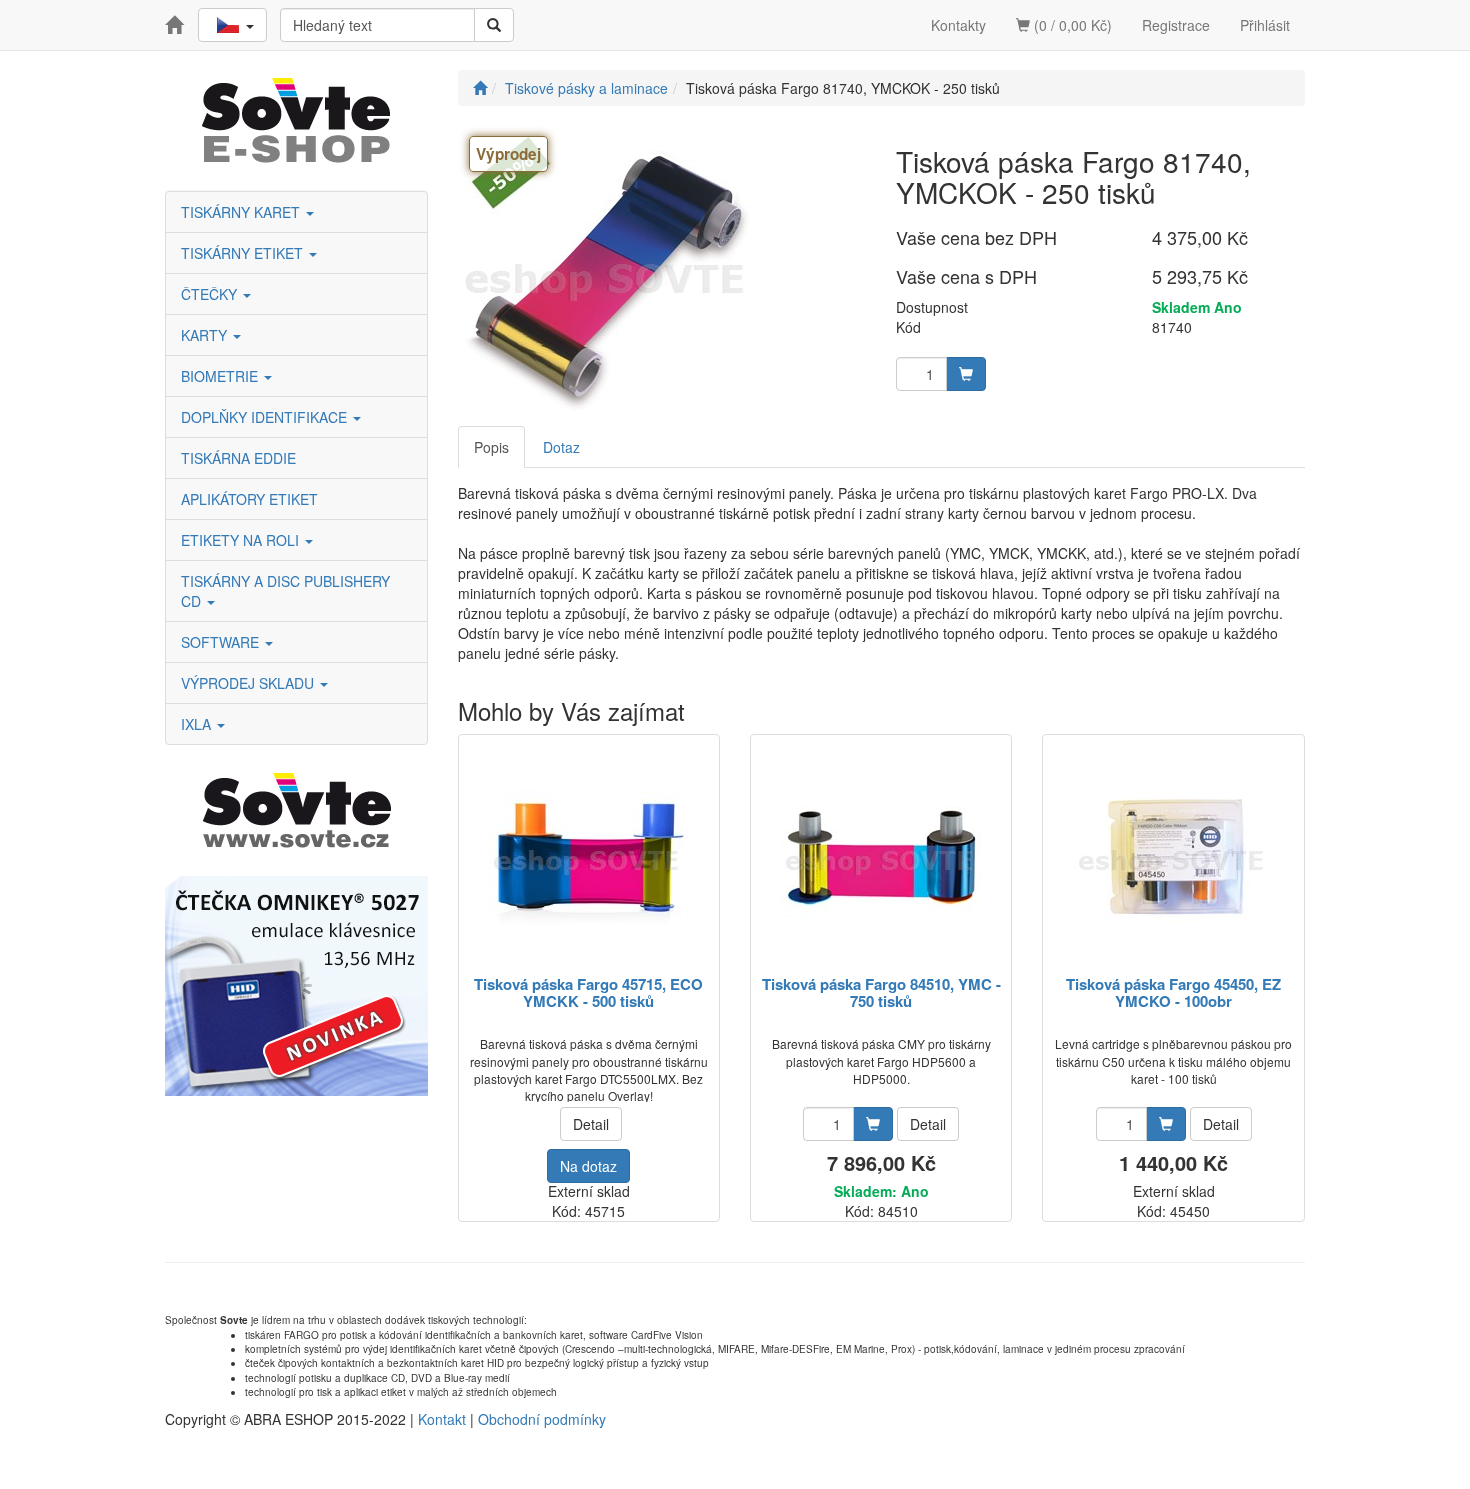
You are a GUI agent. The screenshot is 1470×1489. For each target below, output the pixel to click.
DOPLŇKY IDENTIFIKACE (266, 417)
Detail (591, 1124)
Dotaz (561, 447)
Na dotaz (588, 1166)
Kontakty (958, 25)
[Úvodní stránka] (480, 88)
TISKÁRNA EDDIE (238, 458)
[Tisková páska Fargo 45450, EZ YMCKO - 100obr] (1174, 856)
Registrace (1176, 25)
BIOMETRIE (221, 376)
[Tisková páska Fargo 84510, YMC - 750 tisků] (881, 856)
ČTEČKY (211, 294)
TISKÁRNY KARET (242, 212)
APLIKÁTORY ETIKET (249, 499)
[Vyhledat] (494, 25)
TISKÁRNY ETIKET (244, 253)
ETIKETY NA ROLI (242, 540)
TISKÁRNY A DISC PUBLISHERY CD (285, 591)
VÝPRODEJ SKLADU (249, 683)
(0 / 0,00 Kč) (1071, 25)
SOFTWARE (222, 642)
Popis (491, 447)
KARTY (206, 335)
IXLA (198, 724)
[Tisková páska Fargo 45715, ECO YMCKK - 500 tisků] (589, 856)
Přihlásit (1265, 25)
